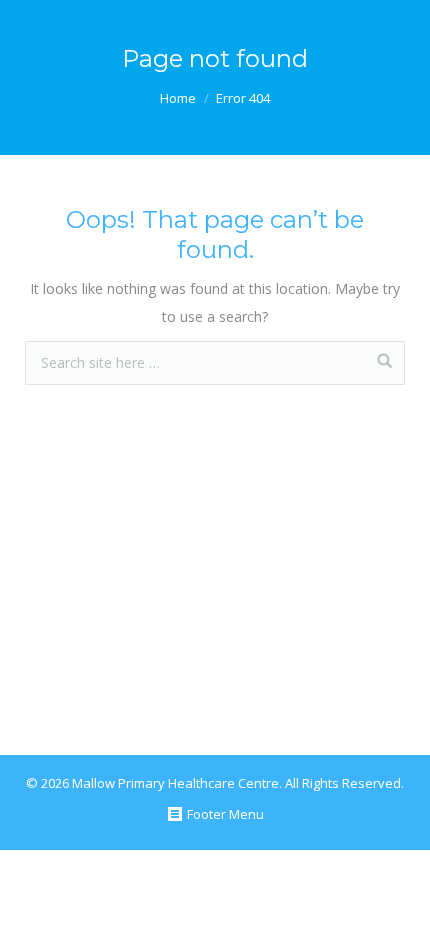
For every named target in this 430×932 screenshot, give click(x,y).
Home (178, 98)
